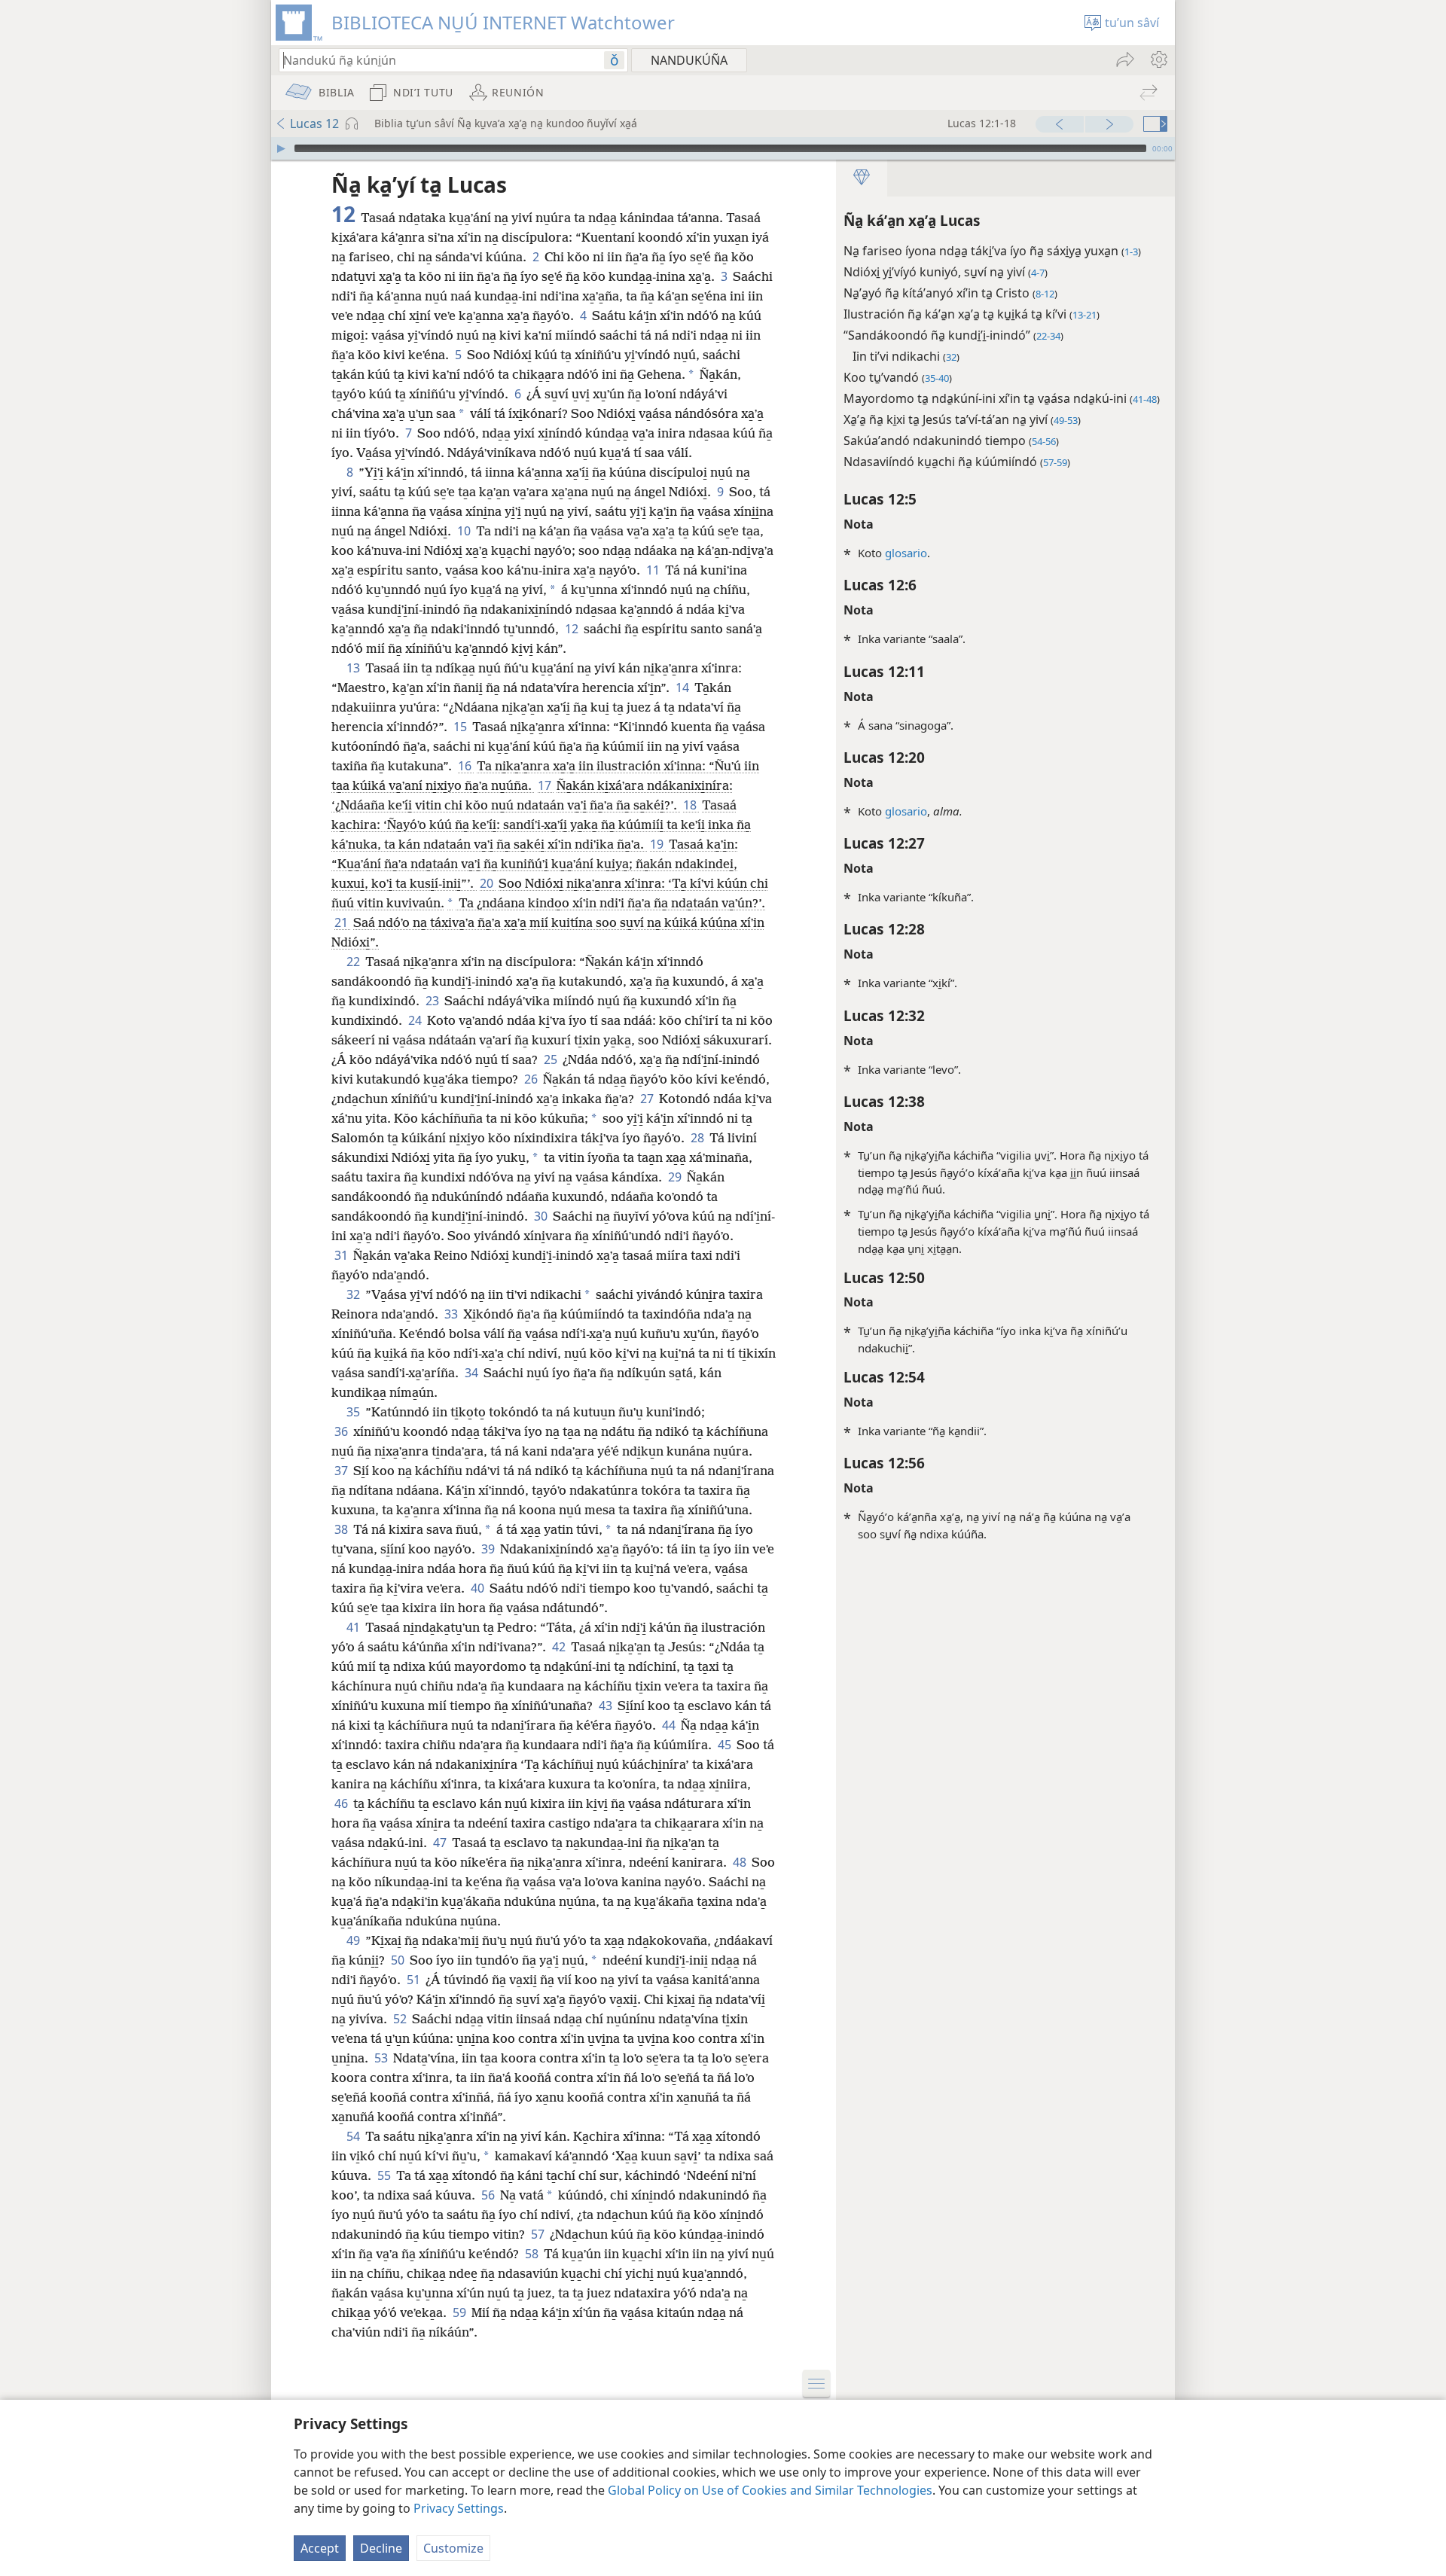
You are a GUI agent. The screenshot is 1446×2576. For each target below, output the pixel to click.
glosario (906, 553)
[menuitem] (1158, 59)
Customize (453, 2548)
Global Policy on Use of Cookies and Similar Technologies (770, 2490)
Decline (381, 2548)
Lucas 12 (314, 123)
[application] (723, 148)
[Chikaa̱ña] (281, 148)
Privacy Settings (459, 2508)
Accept (320, 2548)
